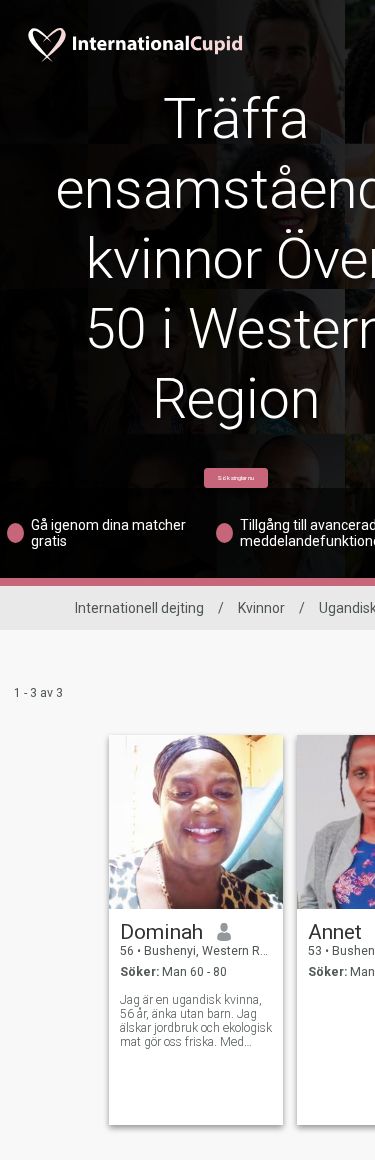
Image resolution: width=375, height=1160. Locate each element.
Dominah (161, 932)
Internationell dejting (139, 608)
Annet (335, 932)
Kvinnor (261, 608)
